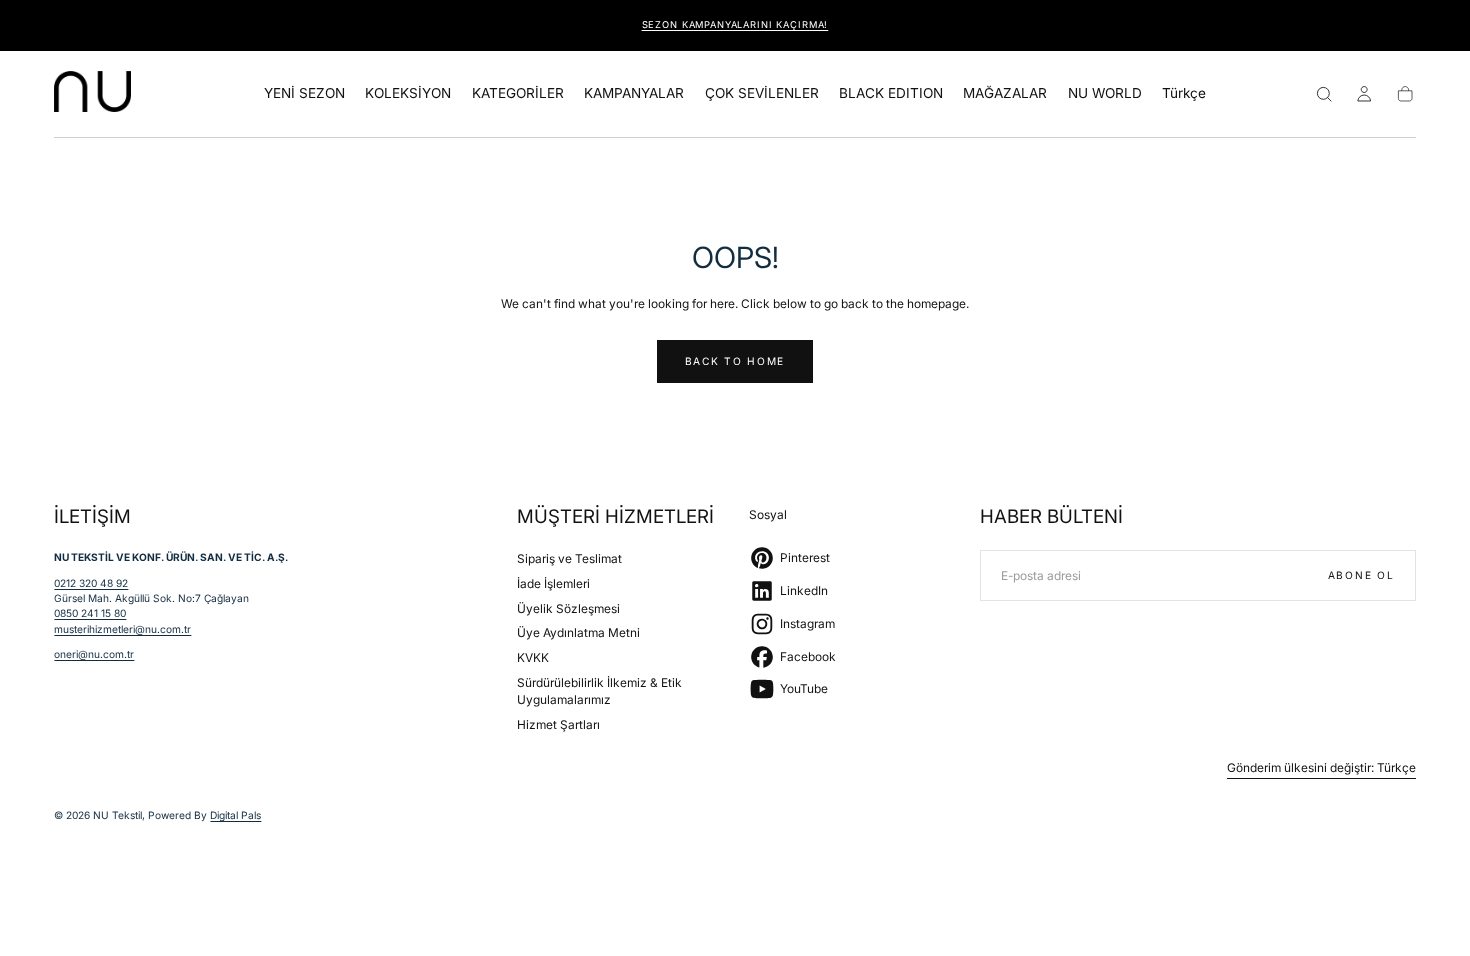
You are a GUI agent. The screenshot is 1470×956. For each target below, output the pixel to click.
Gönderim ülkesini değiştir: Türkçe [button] (1321, 768)
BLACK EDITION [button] (891, 93)
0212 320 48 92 (91, 583)
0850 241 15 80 (90, 613)
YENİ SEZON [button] (304, 93)
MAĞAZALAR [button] (1005, 93)
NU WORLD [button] (1105, 93)
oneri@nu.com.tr (94, 654)
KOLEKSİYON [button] (408, 93)
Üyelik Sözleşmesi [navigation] (568, 608)
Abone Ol (1361, 575)
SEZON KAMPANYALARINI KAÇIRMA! (735, 24)
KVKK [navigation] (533, 657)
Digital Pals (235, 815)
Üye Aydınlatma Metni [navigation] (578, 632)
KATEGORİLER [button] (518, 93)
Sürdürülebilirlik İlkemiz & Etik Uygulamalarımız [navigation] (599, 691)
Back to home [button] (735, 361)
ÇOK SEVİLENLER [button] (762, 93)
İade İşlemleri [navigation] (553, 583)
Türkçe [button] (1184, 93)
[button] (1184, 97)
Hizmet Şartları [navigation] (558, 724)
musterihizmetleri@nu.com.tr (122, 629)
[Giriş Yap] (1364, 94)
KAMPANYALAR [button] (634, 93)
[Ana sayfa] (92, 94)
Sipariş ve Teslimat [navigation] (569, 558)
